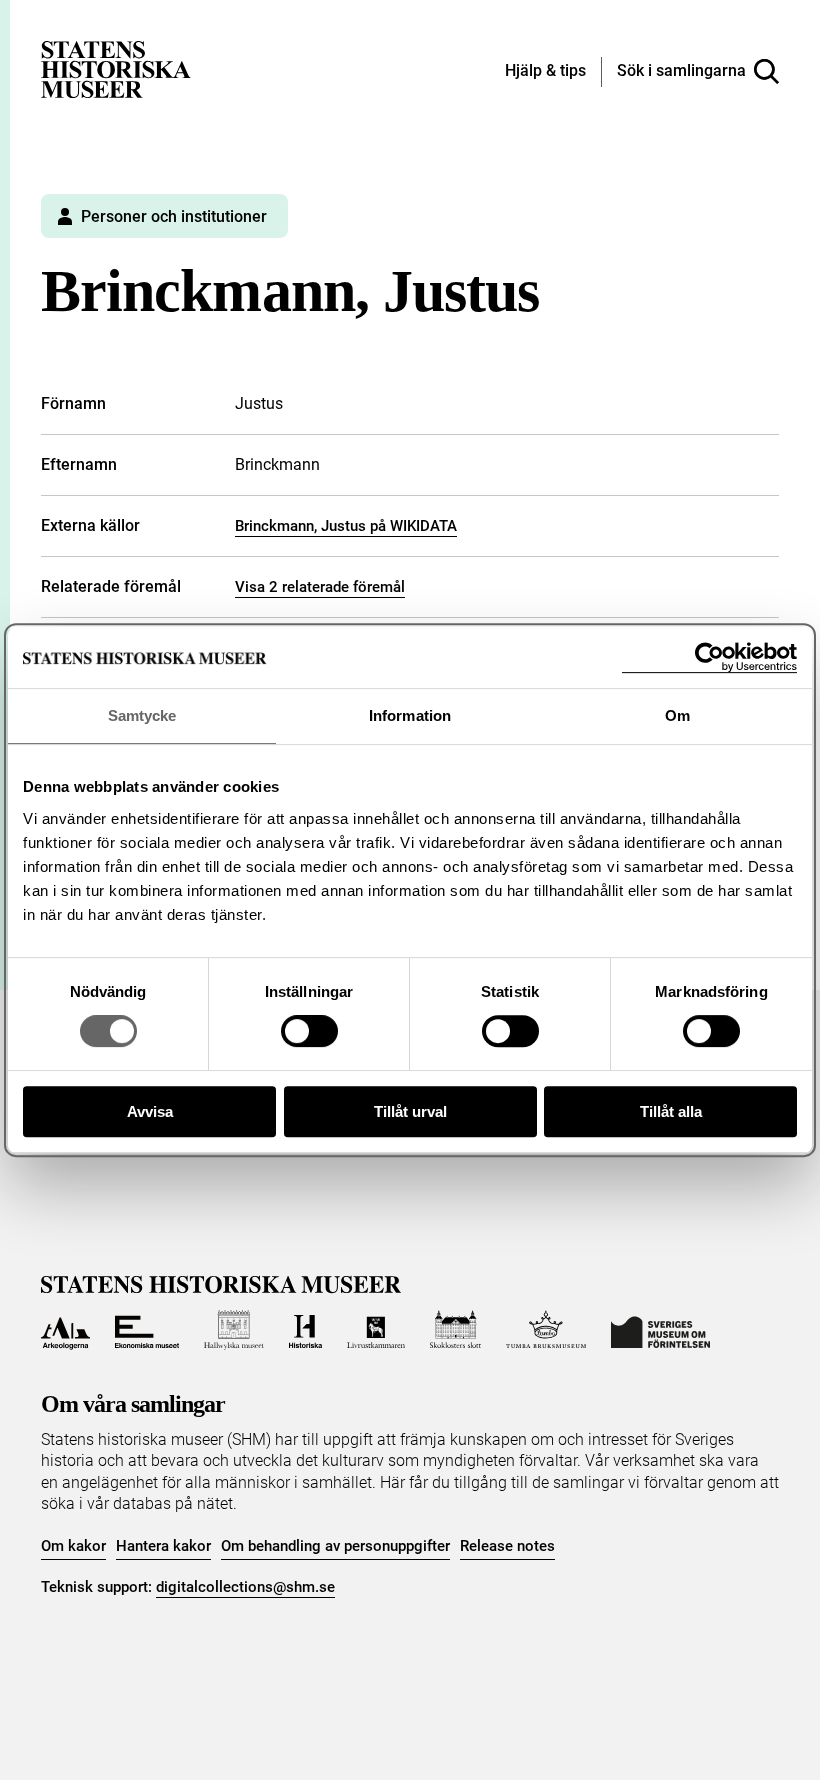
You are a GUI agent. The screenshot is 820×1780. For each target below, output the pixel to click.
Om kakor (73, 1546)
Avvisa (150, 1111)
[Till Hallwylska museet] (233, 1330)
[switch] (309, 1031)
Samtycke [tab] (142, 715)
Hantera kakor (163, 1546)
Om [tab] (677, 715)
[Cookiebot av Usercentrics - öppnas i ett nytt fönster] (709, 657)
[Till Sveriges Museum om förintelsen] (660, 1330)
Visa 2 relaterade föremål (320, 587)
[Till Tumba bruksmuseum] (546, 1330)
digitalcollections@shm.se (245, 1587)
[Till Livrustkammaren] (376, 1330)
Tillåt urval (410, 1111)
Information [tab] (410, 715)
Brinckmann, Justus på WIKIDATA (346, 526)
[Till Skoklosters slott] (456, 1330)
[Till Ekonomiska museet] (147, 1330)
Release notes (507, 1546)
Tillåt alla (671, 1111)
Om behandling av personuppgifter (335, 1546)
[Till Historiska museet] (305, 1330)
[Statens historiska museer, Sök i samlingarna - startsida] (116, 68)
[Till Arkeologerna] (65, 1330)
